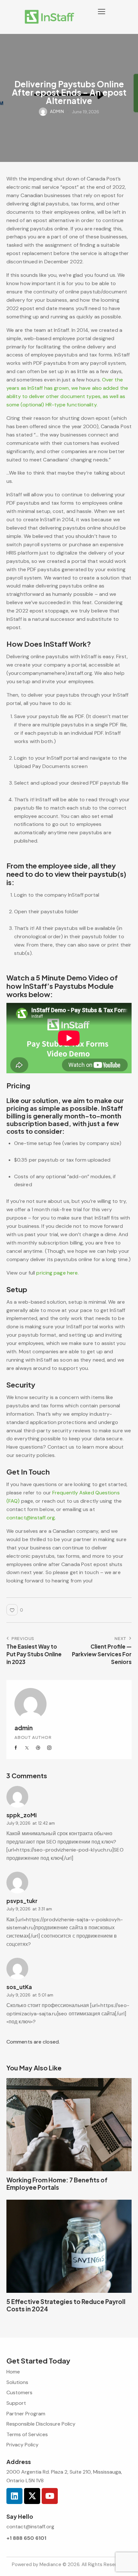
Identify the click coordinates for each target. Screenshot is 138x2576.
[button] (102, 12)
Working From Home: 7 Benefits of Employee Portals (57, 2184)
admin (24, 1728)
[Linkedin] (14, 2496)
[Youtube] (50, 2496)
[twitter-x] (27, 1748)
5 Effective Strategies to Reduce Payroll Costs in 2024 (66, 2305)
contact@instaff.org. (31, 1518)
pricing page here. (57, 1273)
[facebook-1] (16, 1748)
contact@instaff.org (30, 2527)
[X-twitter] (32, 2496)
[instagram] (49, 1748)
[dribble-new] (38, 1748)
